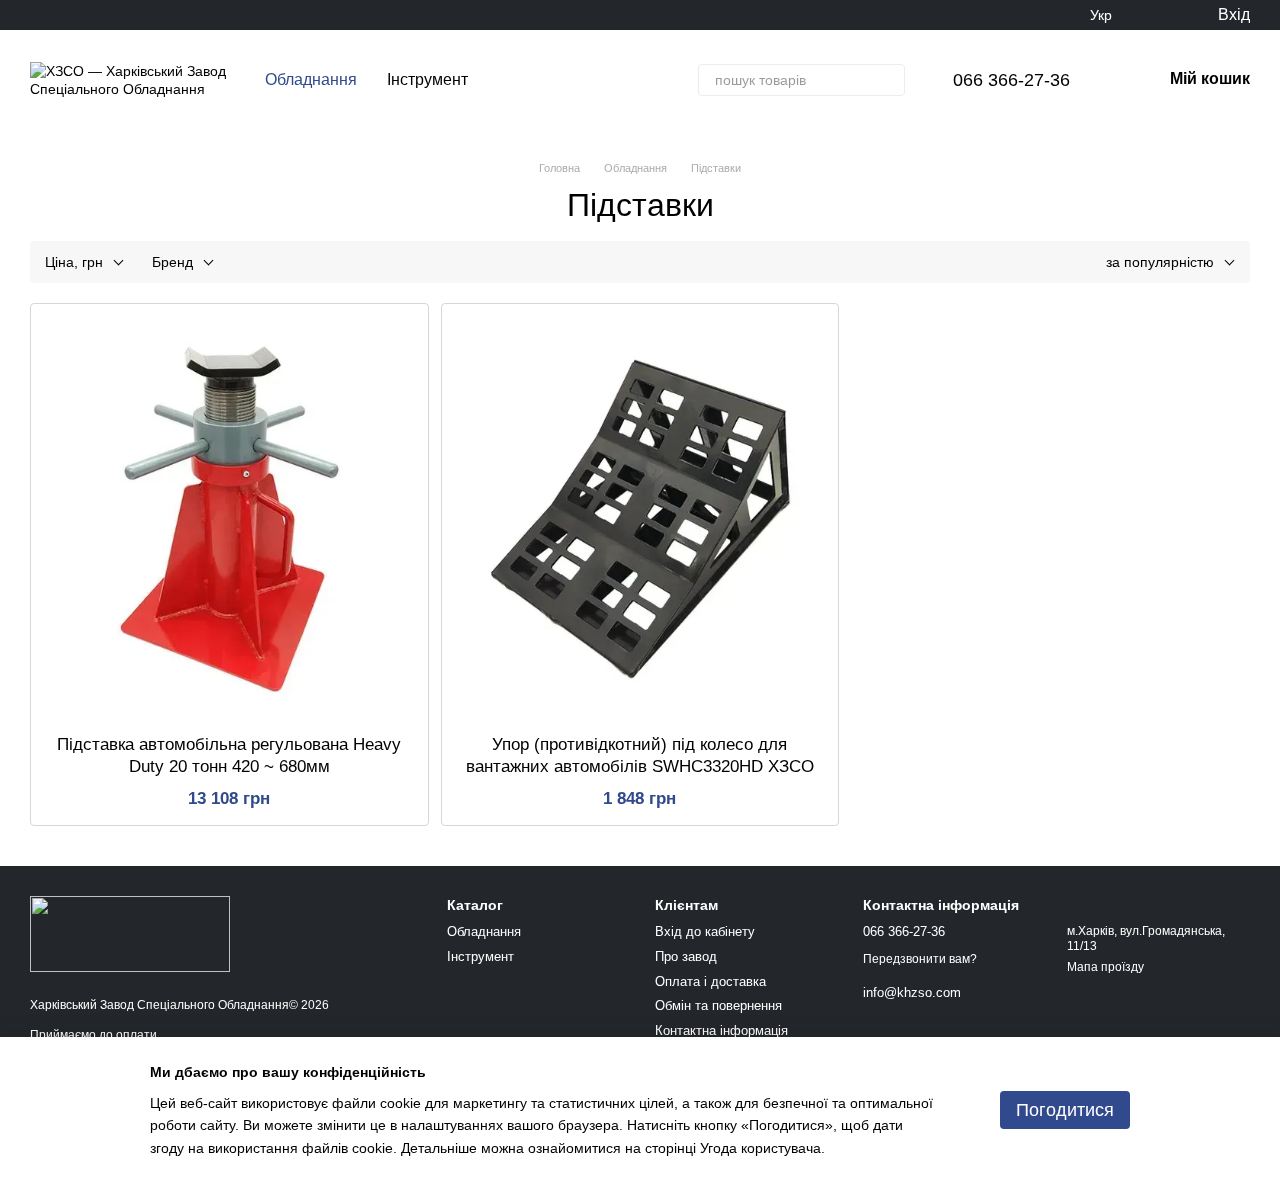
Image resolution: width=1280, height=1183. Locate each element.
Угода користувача (760, 1148)
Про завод (686, 956)
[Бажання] (1160, 15)
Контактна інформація (721, 1030)
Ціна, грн (74, 262)
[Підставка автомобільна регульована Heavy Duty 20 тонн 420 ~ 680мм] (229, 519)
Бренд (172, 262)
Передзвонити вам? (920, 959)
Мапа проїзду (1105, 967)
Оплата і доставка (710, 981)
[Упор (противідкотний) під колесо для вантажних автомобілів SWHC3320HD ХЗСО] (640, 519)
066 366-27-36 (1011, 80)
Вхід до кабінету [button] (705, 931)
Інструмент (427, 79)
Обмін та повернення (718, 1005)
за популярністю (1160, 262)
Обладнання (311, 79)
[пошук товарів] (889, 80)
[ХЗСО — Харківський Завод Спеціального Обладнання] (130, 933)
